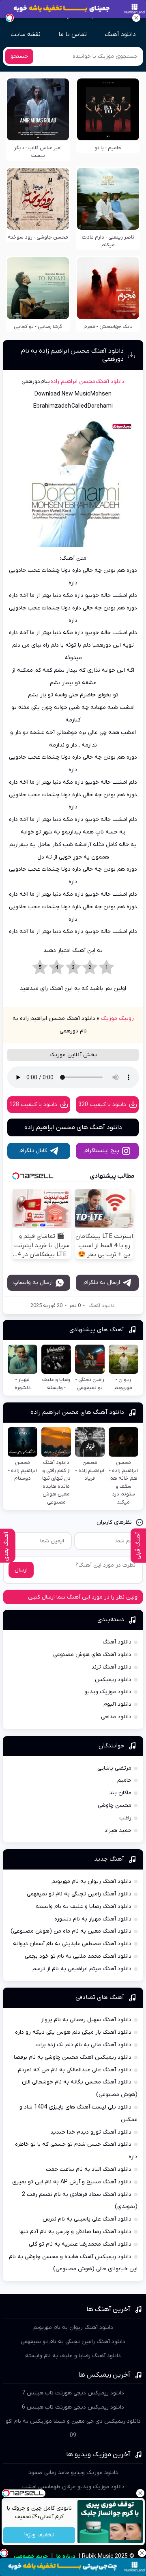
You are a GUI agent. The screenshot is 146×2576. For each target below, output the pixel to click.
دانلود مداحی (116, 1717)
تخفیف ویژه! (39, 2535)
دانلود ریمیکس (113, 1680)
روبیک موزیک (117, 1018)
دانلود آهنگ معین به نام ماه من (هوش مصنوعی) (71, 1931)
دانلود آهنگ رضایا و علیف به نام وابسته (84, 1907)
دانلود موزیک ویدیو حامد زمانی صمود (73, 2473)
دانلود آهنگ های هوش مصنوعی (92, 1655)
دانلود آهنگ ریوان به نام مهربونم (91, 1881)
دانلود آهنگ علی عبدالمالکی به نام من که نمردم (75, 2070)
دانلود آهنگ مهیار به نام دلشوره (93, 1919)
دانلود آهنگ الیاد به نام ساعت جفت (89, 2169)
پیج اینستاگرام (102, 1151)
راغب (125, 1818)
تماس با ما (73, 34)
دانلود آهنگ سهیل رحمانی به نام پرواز (86, 2020)
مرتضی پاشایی (114, 1768)
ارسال (21, 1570)
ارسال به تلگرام (102, 1283)
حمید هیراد (118, 1830)
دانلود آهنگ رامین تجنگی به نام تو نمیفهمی (79, 1894)
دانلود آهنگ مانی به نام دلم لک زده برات (84, 2045)
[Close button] (140, 2493)
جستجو (19, 56)
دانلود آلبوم (117, 1704)
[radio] (106, 968)
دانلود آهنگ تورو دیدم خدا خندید (91, 2132)
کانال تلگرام (33, 1151)
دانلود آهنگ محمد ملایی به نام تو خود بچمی (78, 1956)
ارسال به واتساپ (33, 1283)
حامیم (124, 1780)
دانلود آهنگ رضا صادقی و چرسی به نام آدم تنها (75, 2232)
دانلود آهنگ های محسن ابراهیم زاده (73, 1127)
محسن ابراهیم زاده (73, 382)
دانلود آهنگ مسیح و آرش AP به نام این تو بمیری (72, 2182)
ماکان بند (120, 1793)
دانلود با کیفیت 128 (33, 1105)
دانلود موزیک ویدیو (108, 1692)
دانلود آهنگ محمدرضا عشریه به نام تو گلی (80, 2244)
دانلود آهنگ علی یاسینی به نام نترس (87, 2219)
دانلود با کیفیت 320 (102, 1105)
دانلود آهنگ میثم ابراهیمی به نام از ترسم (82, 1969)
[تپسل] (10, 18)
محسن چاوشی (115, 1805)
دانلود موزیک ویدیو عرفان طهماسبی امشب (73, 2487)
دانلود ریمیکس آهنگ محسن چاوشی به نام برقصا (73, 2057)
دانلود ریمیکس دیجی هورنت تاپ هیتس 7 (73, 2393)
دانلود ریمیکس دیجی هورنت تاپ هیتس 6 (73, 2407)
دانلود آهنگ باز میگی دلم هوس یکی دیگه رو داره (73, 2032)
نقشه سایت (26, 34)
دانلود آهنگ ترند (111, 1667)
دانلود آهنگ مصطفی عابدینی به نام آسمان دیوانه (72, 1944)
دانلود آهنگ (120, 34)
